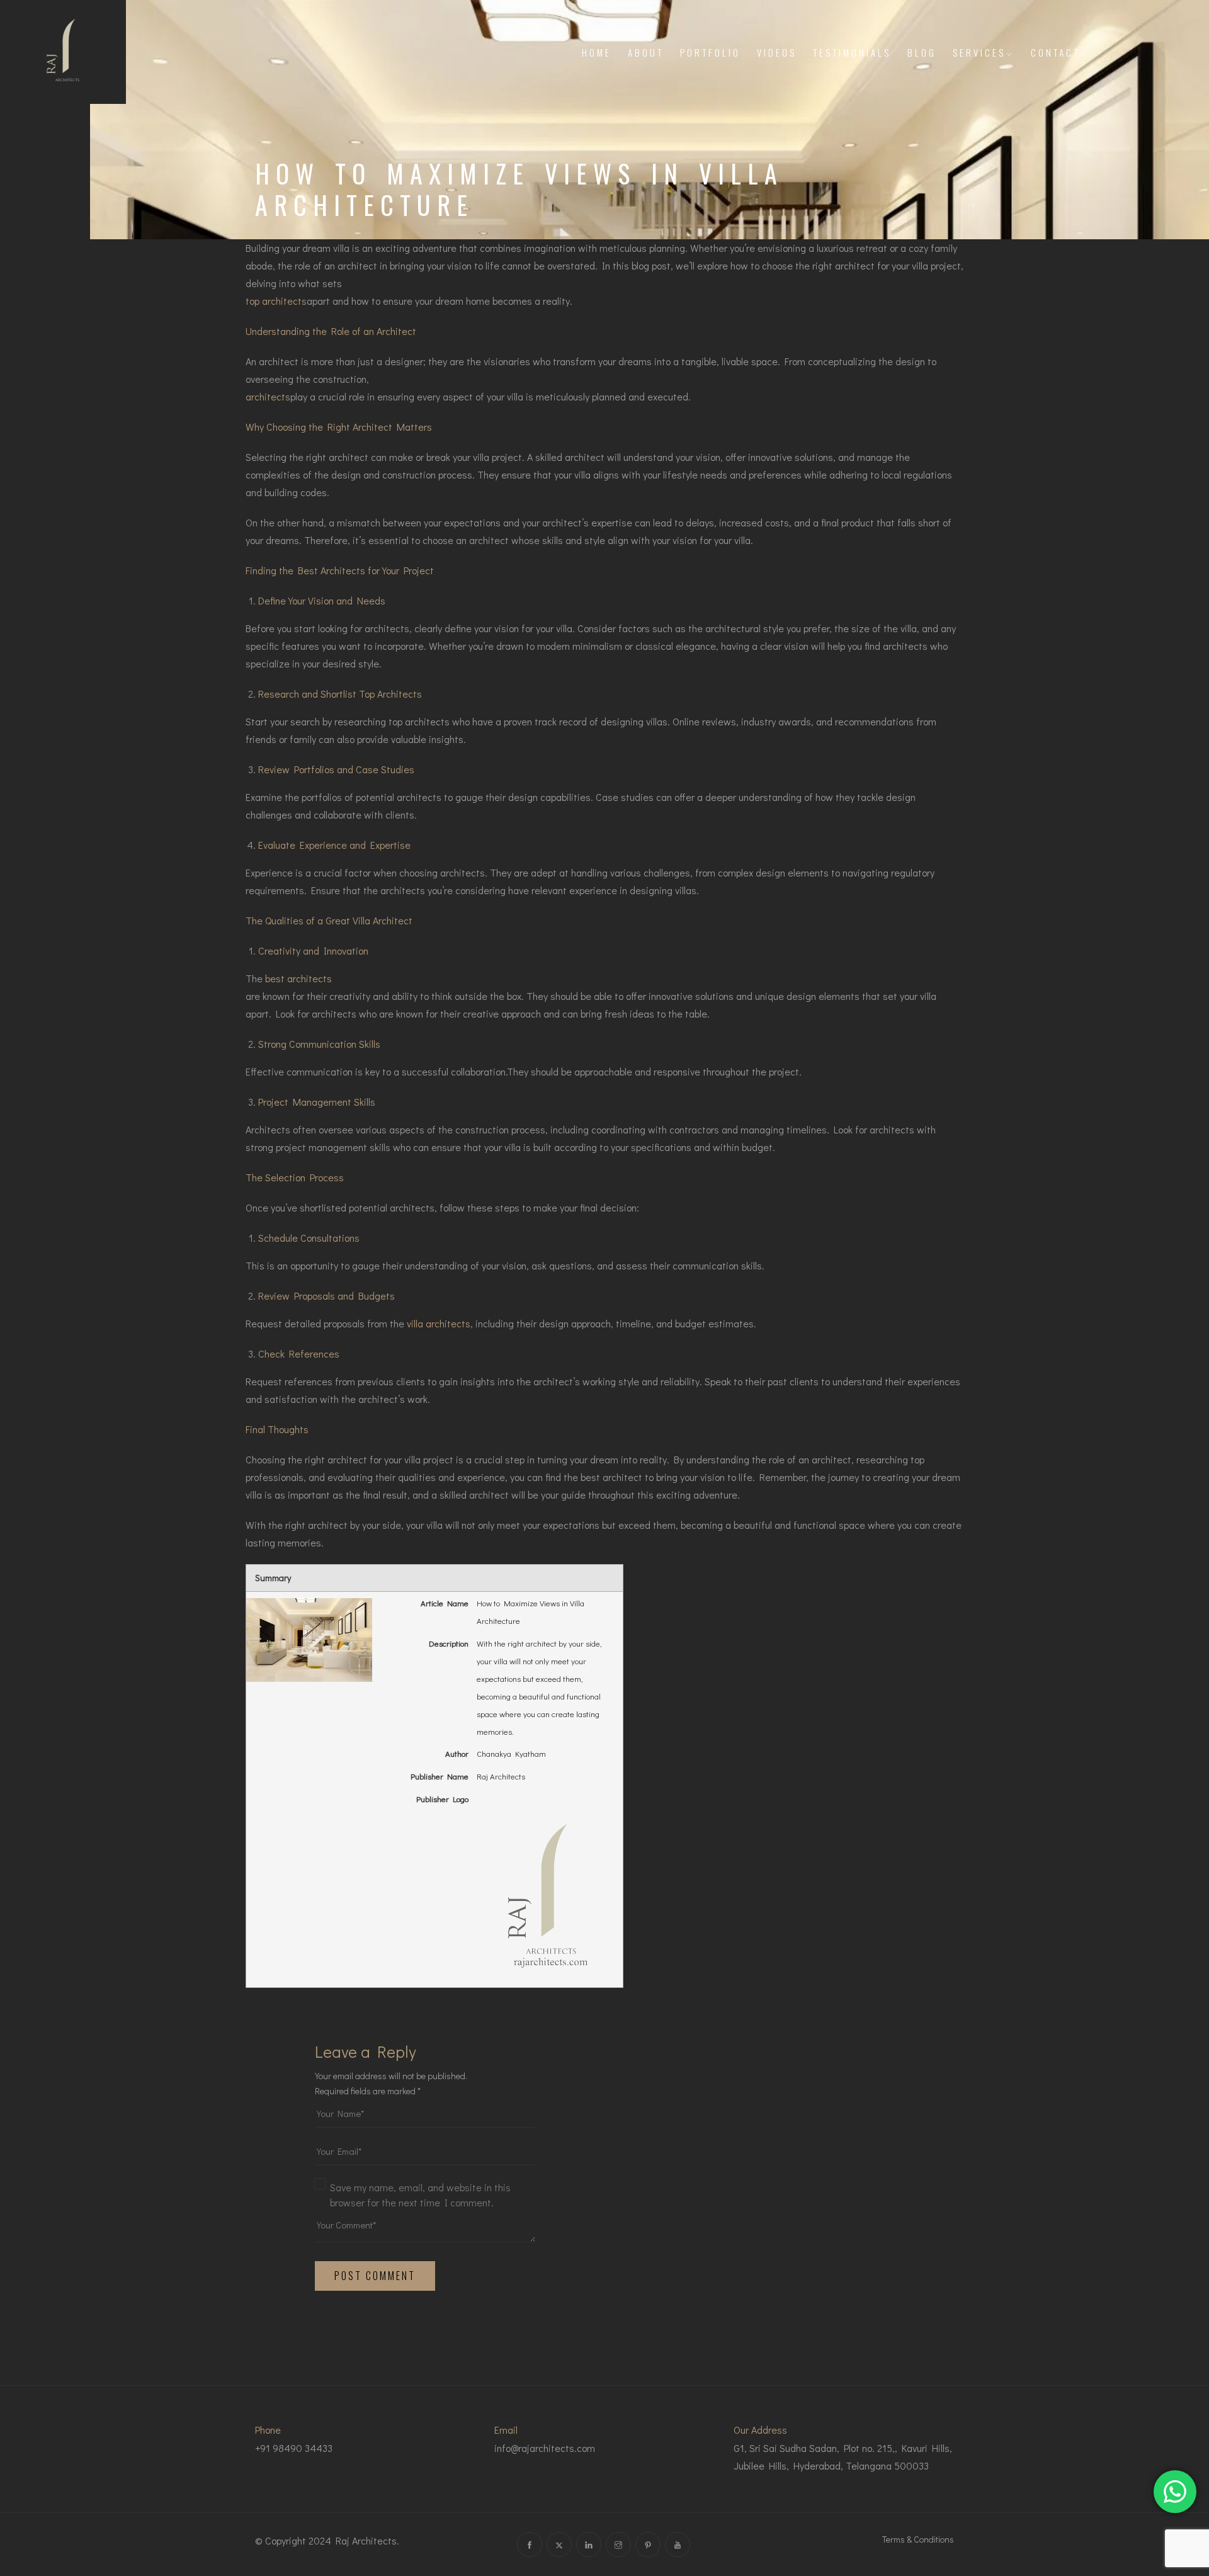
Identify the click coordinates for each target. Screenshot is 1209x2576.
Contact (1055, 52)
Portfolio (710, 52)
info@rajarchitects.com (545, 2448)
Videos (777, 52)
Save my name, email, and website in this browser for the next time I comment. (420, 2195)
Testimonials (852, 52)
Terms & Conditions (918, 2539)
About (646, 52)
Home (597, 52)
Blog (922, 52)
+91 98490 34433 (294, 2448)
